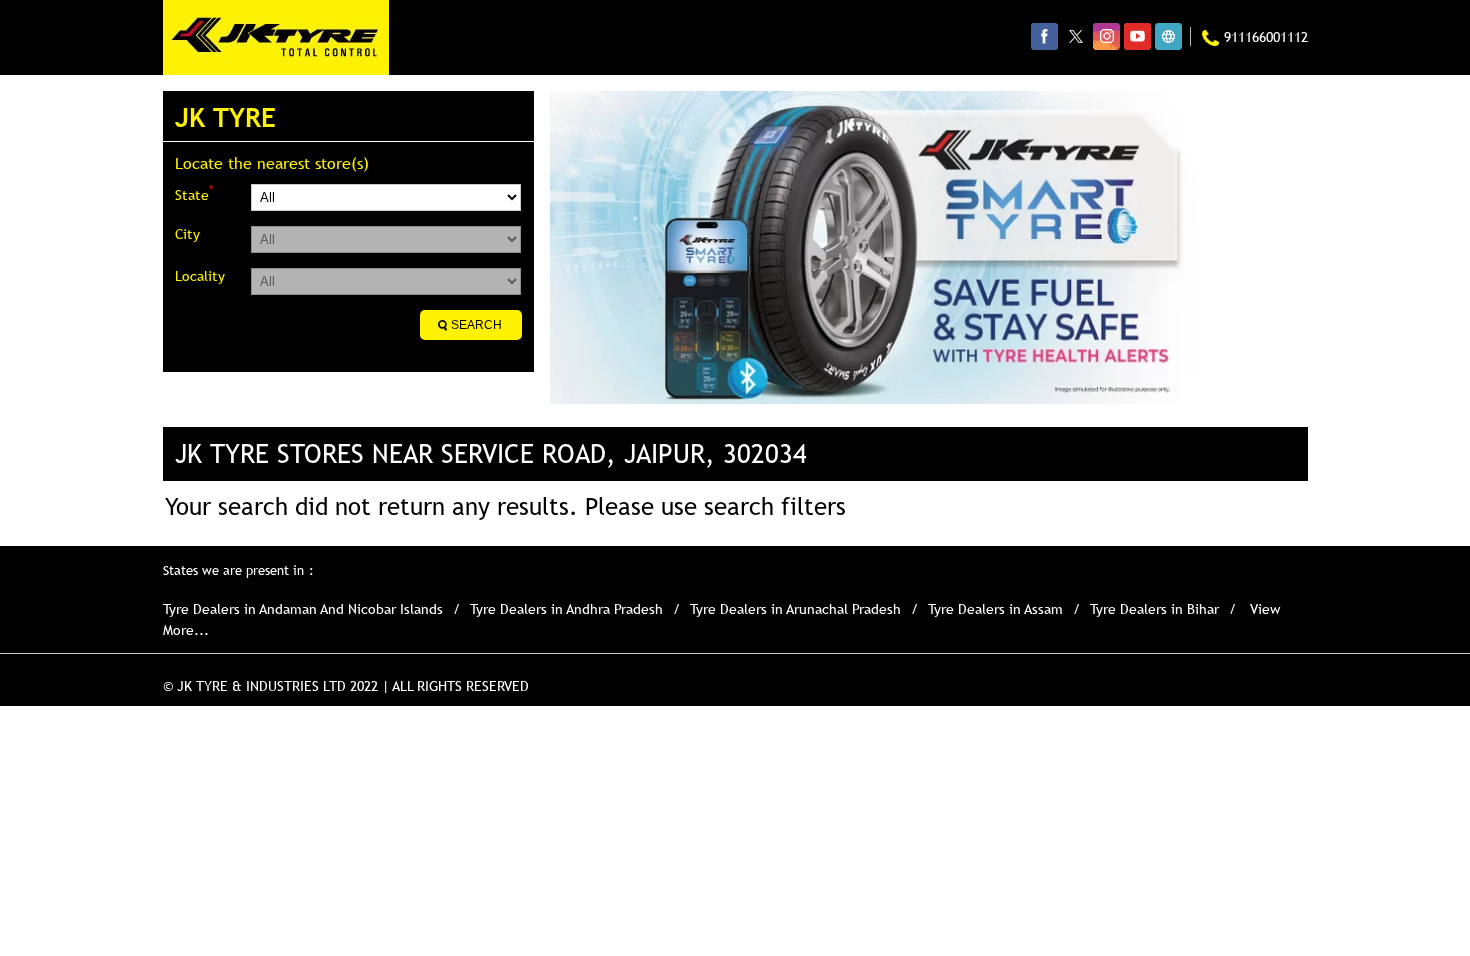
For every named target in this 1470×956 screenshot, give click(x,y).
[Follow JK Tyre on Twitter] (1075, 36)
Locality (200, 276)
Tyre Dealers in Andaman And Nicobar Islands (303, 609)
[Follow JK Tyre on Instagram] (1106, 36)
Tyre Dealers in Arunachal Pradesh (795, 609)
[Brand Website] (1168, 36)
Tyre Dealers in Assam (995, 609)
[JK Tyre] (276, 37)
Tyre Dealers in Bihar (1154, 609)
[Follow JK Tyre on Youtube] (1137, 36)
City (187, 234)
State (194, 193)
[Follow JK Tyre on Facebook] (1044, 36)
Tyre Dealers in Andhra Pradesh (566, 609)
